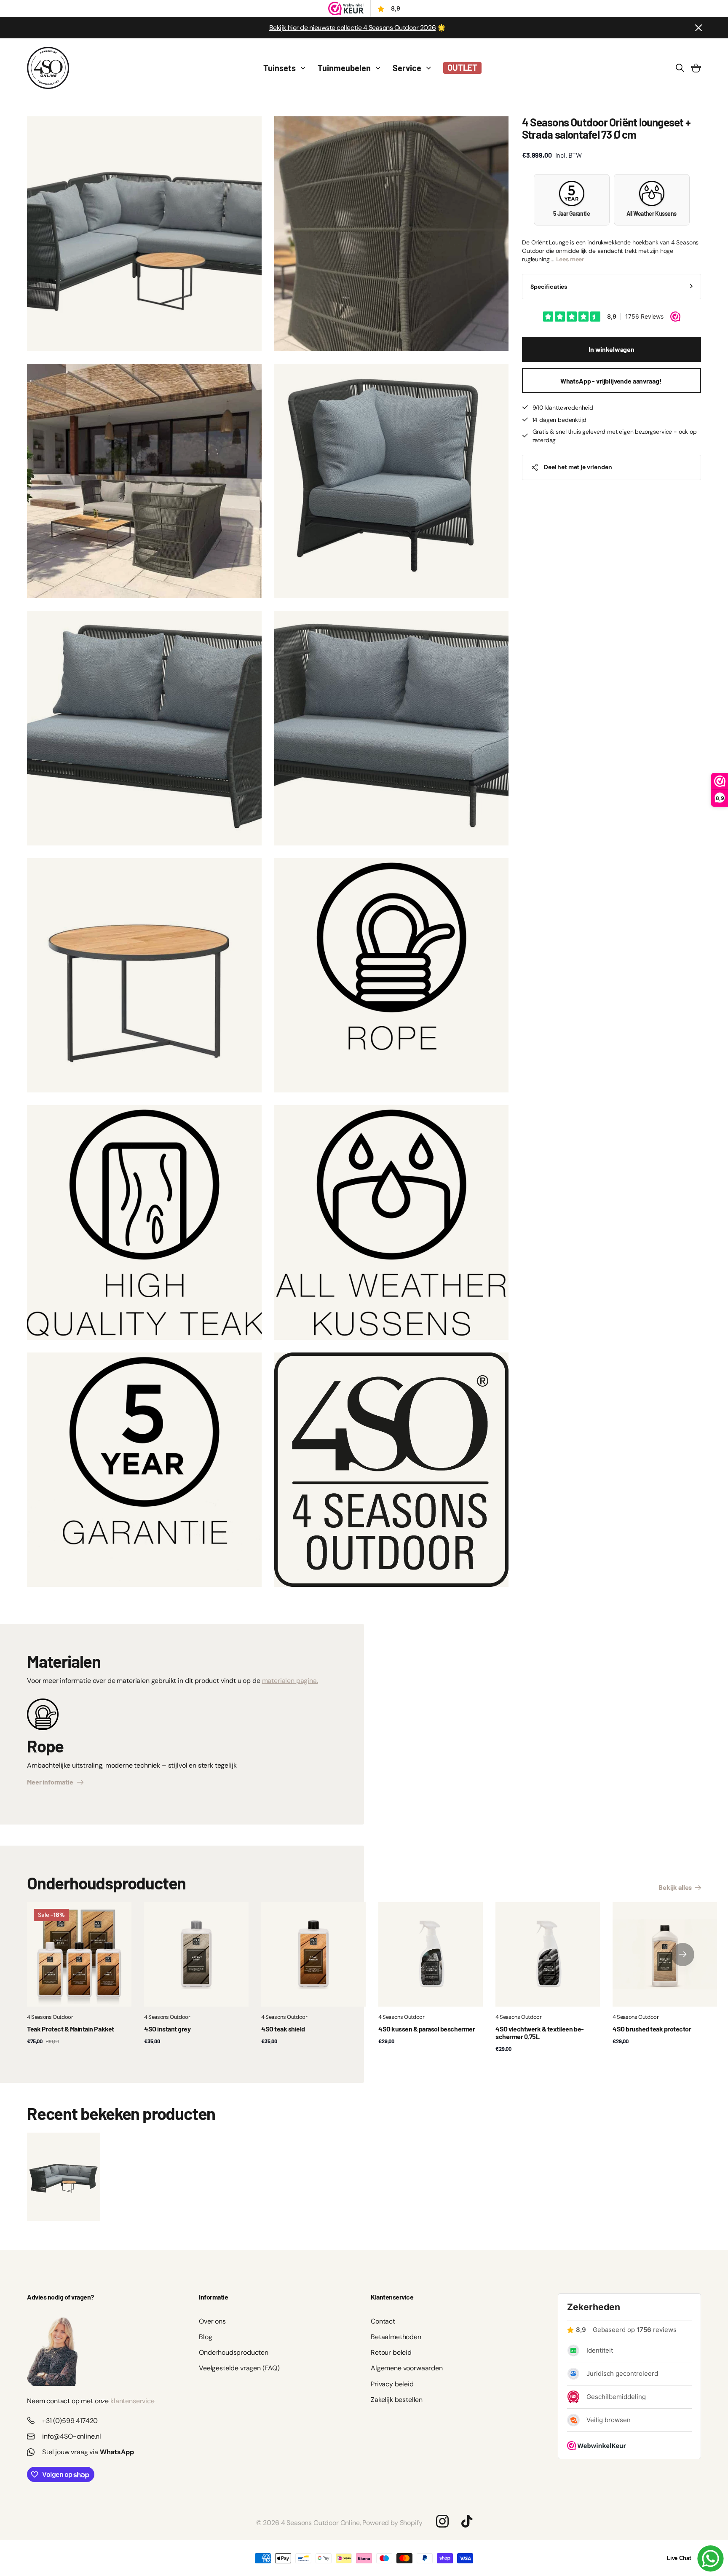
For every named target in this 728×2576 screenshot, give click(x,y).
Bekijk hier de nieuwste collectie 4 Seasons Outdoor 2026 (352, 28)
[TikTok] (467, 2521)
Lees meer (570, 259)
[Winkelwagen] (696, 68)
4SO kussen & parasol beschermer (427, 2029)
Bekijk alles (676, 1887)
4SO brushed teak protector (652, 2029)
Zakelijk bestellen (397, 2400)
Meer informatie (51, 1782)
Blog (205, 2337)
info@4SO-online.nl (72, 2436)
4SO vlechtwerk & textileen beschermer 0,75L (540, 2033)
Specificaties (549, 287)
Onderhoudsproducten (234, 2352)
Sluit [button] (698, 28)
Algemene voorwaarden (407, 2368)
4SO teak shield (283, 2029)
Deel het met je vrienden (578, 467)
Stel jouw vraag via (88, 2452)
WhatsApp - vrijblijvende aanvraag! (612, 381)
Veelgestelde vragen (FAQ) (239, 2368)
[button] (683, 1954)
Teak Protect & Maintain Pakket (71, 2029)
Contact (383, 2321)
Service (407, 68)
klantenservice (132, 2401)
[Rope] (43, 1717)
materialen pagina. (290, 1681)
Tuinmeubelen (344, 68)
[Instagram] (442, 2521)
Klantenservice (392, 2297)
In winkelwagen (612, 349)
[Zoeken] (680, 68)
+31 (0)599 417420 (70, 2421)
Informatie (213, 2297)
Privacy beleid (392, 2384)
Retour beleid (391, 2352)
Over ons (212, 2321)
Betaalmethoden (396, 2337)
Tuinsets (280, 68)
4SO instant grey (167, 2029)
